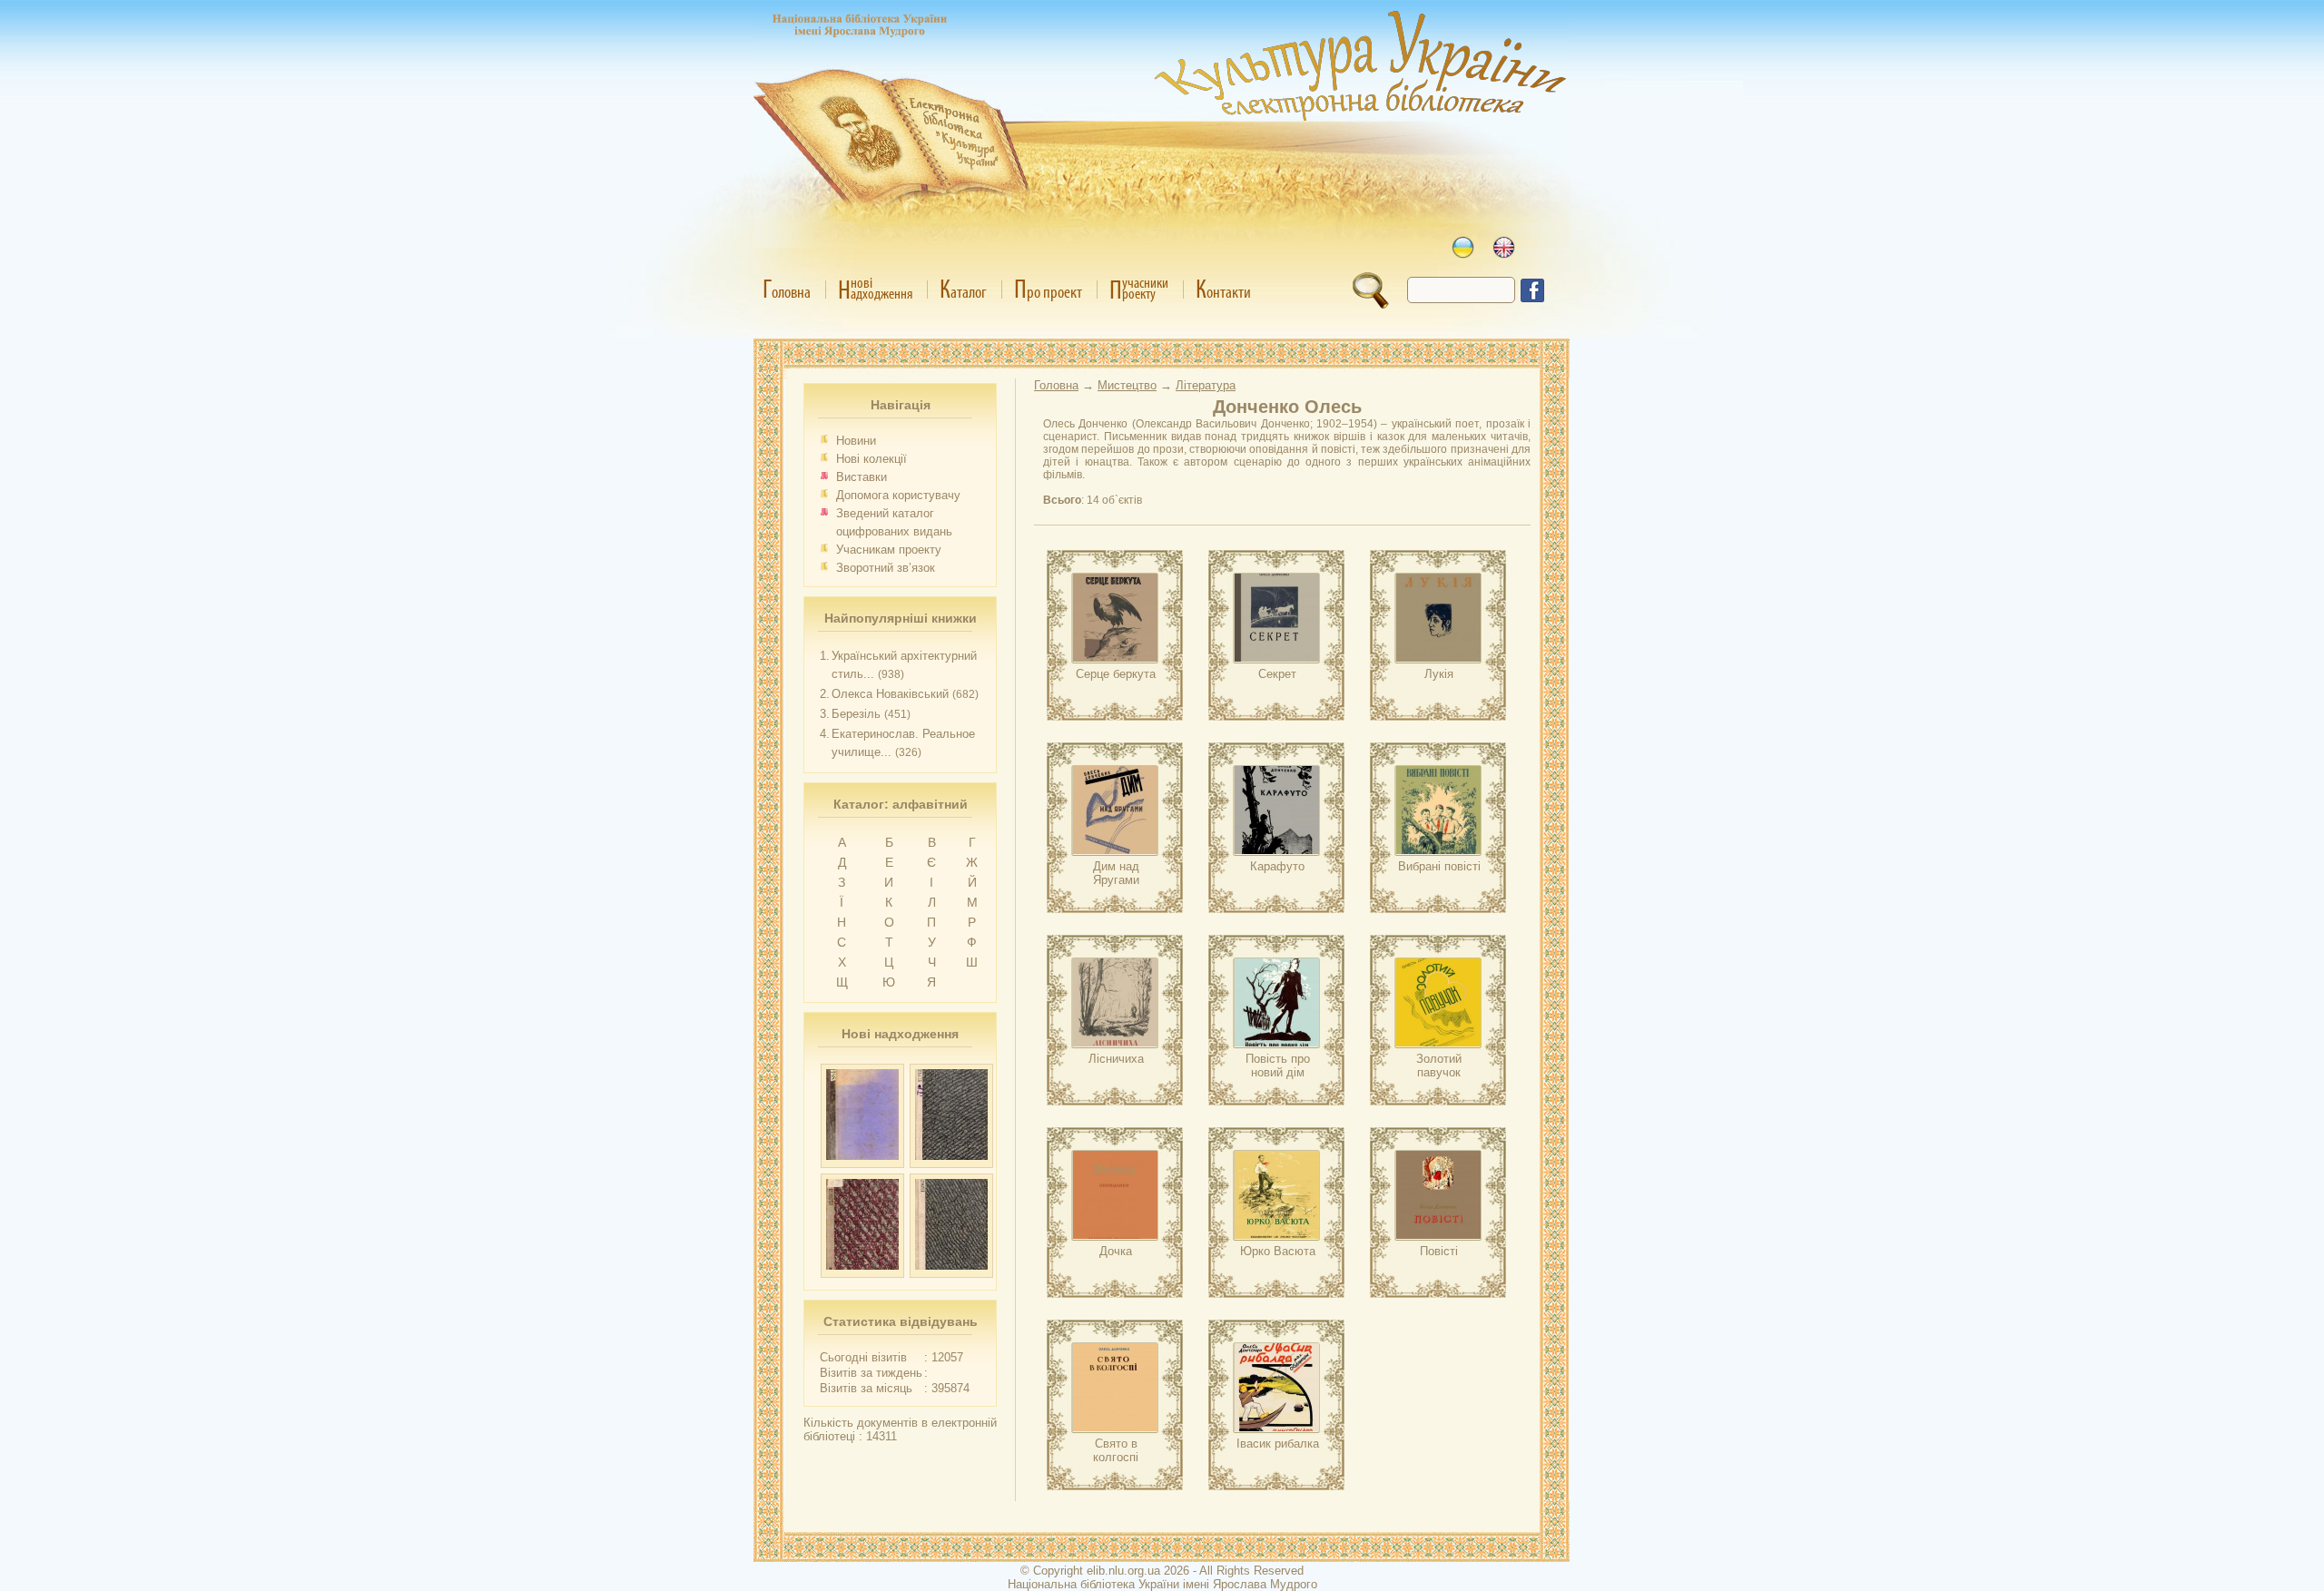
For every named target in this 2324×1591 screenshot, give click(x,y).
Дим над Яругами (1116, 873)
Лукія (1439, 674)
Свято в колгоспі (1116, 1450)
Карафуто (1277, 866)
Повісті (1439, 1251)
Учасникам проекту (889, 550)
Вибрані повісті (1439, 866)
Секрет (1277, 674)
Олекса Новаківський (890, 694)
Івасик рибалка (1278, 1444)
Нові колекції (871, 459)
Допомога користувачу (898, 495)
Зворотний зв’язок (886, 568)
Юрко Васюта (1278, 1251)
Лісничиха (1116, 1059)
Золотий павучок (1439, 1066)
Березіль (856, 714)
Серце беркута (1116, 674)
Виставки (862, 477)
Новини (856, 441)
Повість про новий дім (1278, 1066)
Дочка (1116, 1251)
